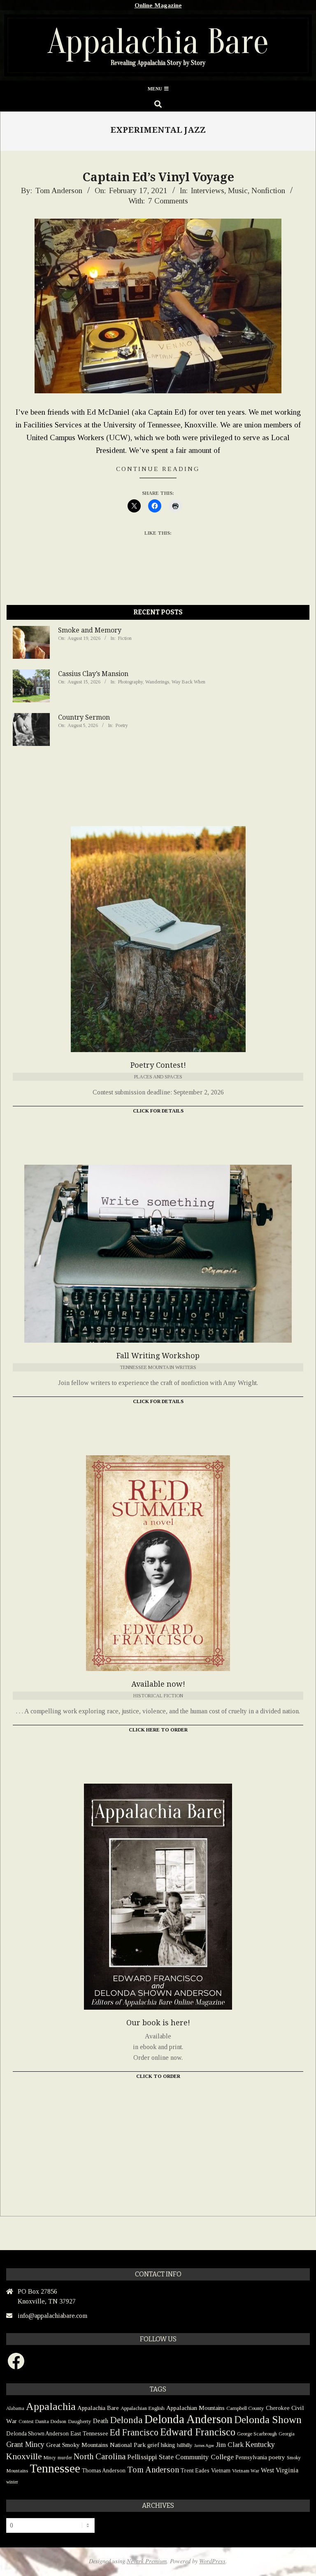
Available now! (158, 1684)
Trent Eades (195, 2471)
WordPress (212, 2561)
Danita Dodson (51, 2421)
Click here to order (158, 1730)
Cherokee (278, 2408)
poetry (277, 2457)
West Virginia (280, 2470)
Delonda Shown (268, 2420)
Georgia (287, 2434)
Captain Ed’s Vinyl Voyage (158, 177)
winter (12, 2482)
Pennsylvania (251, 2457)
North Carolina (100, 2456)
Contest (26, 2421)
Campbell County (245, 2408)
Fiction (125, 638)
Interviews (208, 190)
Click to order (158, 2076)
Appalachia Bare (98, 2408)
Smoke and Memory (90, 630)
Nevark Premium (147, 2561)
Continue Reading (158, 469)
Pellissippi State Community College (180, 2457)
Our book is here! (158, 2023)
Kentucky (260, 2444)
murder (65, 2458)
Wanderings (157, 682)
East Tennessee (89, 2433)
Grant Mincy (25, 2444)
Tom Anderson (153, 2470)
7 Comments (168, 201)
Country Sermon (84, 717)
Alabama (15, 2408)
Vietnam (221, 2471)
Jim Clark (230, 2445)
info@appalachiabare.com (52, 2316)
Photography (130, 682)
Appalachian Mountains (195, 2408)
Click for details (158, 1401)
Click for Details (158, 1111)
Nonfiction (268, 190)
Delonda (126, 2420)
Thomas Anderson (104, 2471)
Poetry (122, 725)
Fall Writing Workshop (158, 1356)
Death (101, 2421)
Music (238, 190)
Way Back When (188, 682)
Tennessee (55, 2468)
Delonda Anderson (188, 2419)
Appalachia (51, 2406)
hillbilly (185, 2445)
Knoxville (24, 2456)
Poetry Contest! (158, 1065)
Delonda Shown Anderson (37, 2434)
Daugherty (80, 2421)
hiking (168, 2445)
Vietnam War (246, 2471)
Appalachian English (143, 2408)
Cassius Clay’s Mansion (93, 674)
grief (153, 2445)
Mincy (50, 2458)
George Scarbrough (257, 2434)
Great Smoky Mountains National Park (96, 2445)
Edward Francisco (198, 2432)
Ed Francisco (134, 2432)
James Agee (204, 2446)
